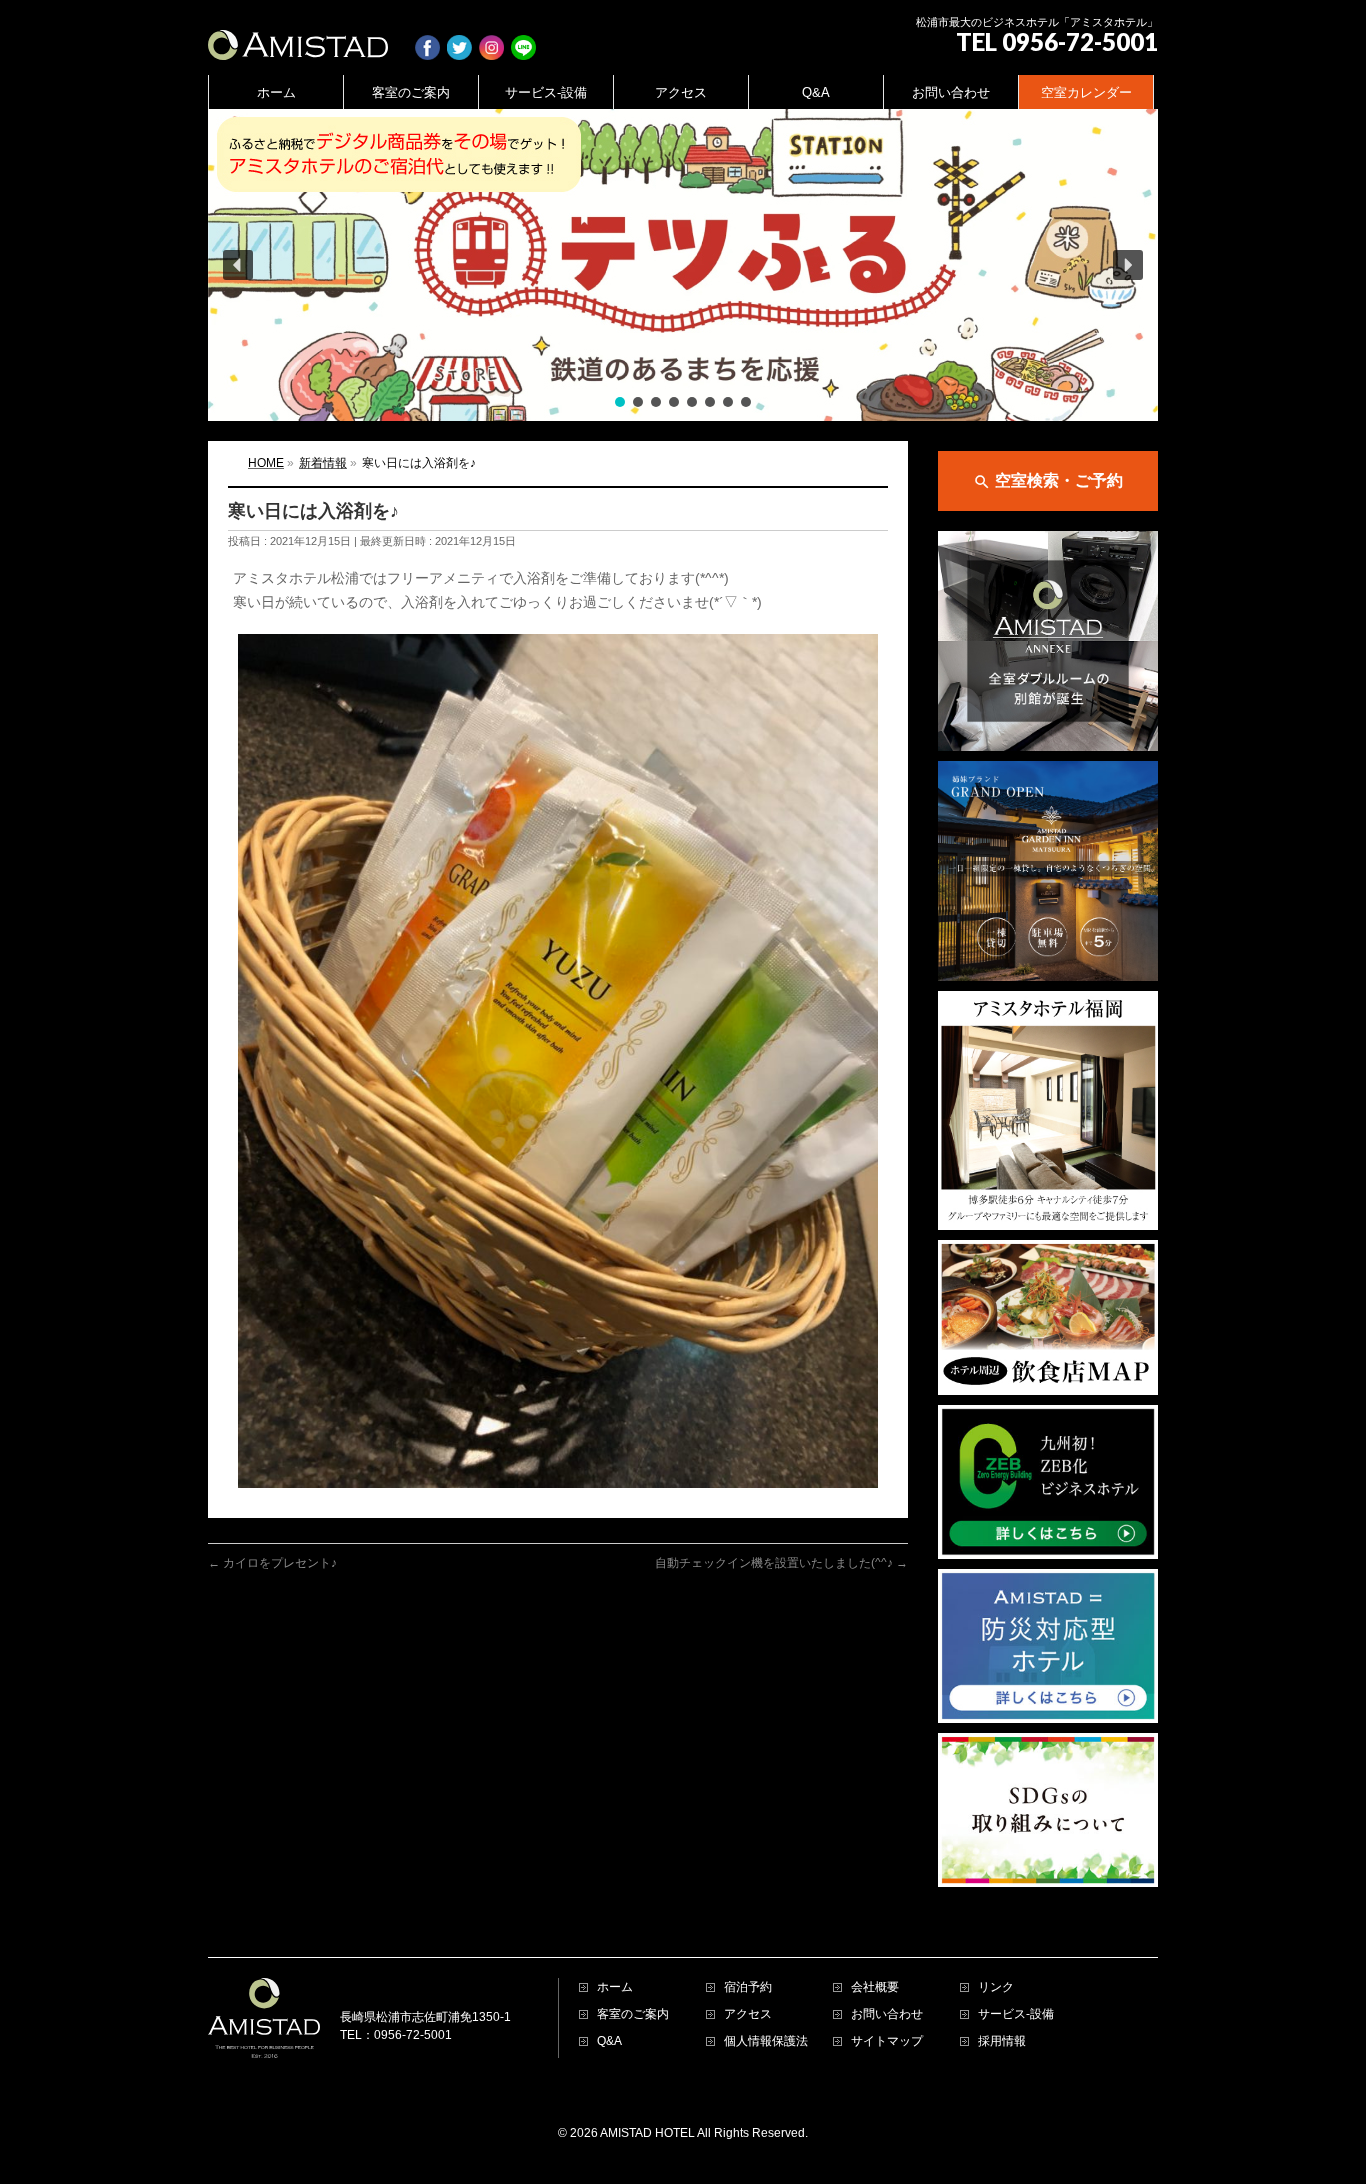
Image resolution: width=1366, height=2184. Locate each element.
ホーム (615, 1987)
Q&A (609, 2041)
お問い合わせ (887, 2014)
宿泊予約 (748, 1987)
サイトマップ (887, 2041)
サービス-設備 (1016, 2014)
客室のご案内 (633, 2014)
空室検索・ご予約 (1048, 481)
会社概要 (875, 1987)
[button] (683, 265)
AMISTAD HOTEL (647, 2133)
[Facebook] (427, 37)
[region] (683, 265)
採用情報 (1002, 2041)
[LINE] (523, 37)
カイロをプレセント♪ (272, 1563)
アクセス (748, 2014)
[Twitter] (459, 37)
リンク (996, 1987)
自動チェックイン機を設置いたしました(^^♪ (781, 1563)
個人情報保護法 (766, 2041)
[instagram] (491, 37)
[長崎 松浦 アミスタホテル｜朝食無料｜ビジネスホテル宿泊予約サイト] (298, 37)
